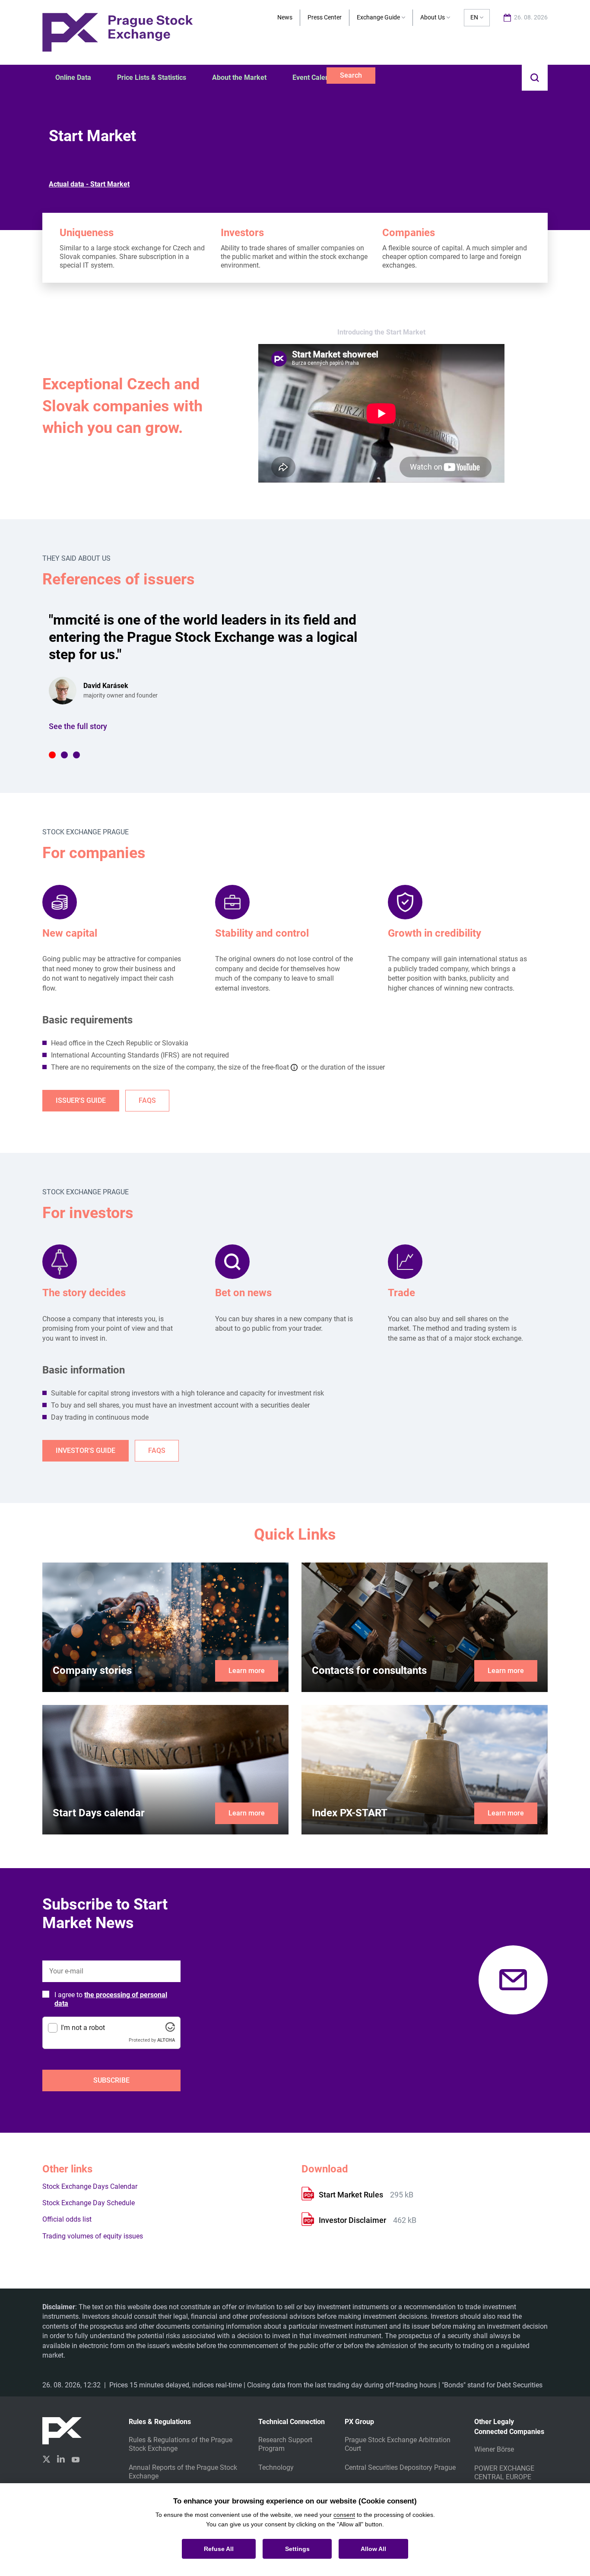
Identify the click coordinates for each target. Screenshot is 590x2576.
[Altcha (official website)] (170, 2029)
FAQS (147, 1100)
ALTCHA (166, 2040)
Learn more (247, 1671)
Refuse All (219, 2549)
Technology (276, 2467)
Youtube (76, 2459)
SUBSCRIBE (111, 2080)
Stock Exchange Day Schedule (89, 2203)
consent (344, 2515)
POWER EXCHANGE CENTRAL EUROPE (504, 2473)
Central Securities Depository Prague (400, 2467)
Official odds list (67, 2219)
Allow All (373, 2549)
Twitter (46, 2459)
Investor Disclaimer (353, 2220)
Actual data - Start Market (89, 184)
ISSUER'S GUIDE (81, 1100)
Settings (297, 2549)
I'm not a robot (83, 2028)
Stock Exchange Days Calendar (90, 2186)
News (285, 17)
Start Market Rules (352, 2195)
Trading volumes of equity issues (93, 2236)
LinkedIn (61, 2459)
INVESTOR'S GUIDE (86, 1451)
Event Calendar (316, 77)
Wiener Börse (494, 2449)
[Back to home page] (117, 32)
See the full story (78, 726)
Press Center (325, 17)
